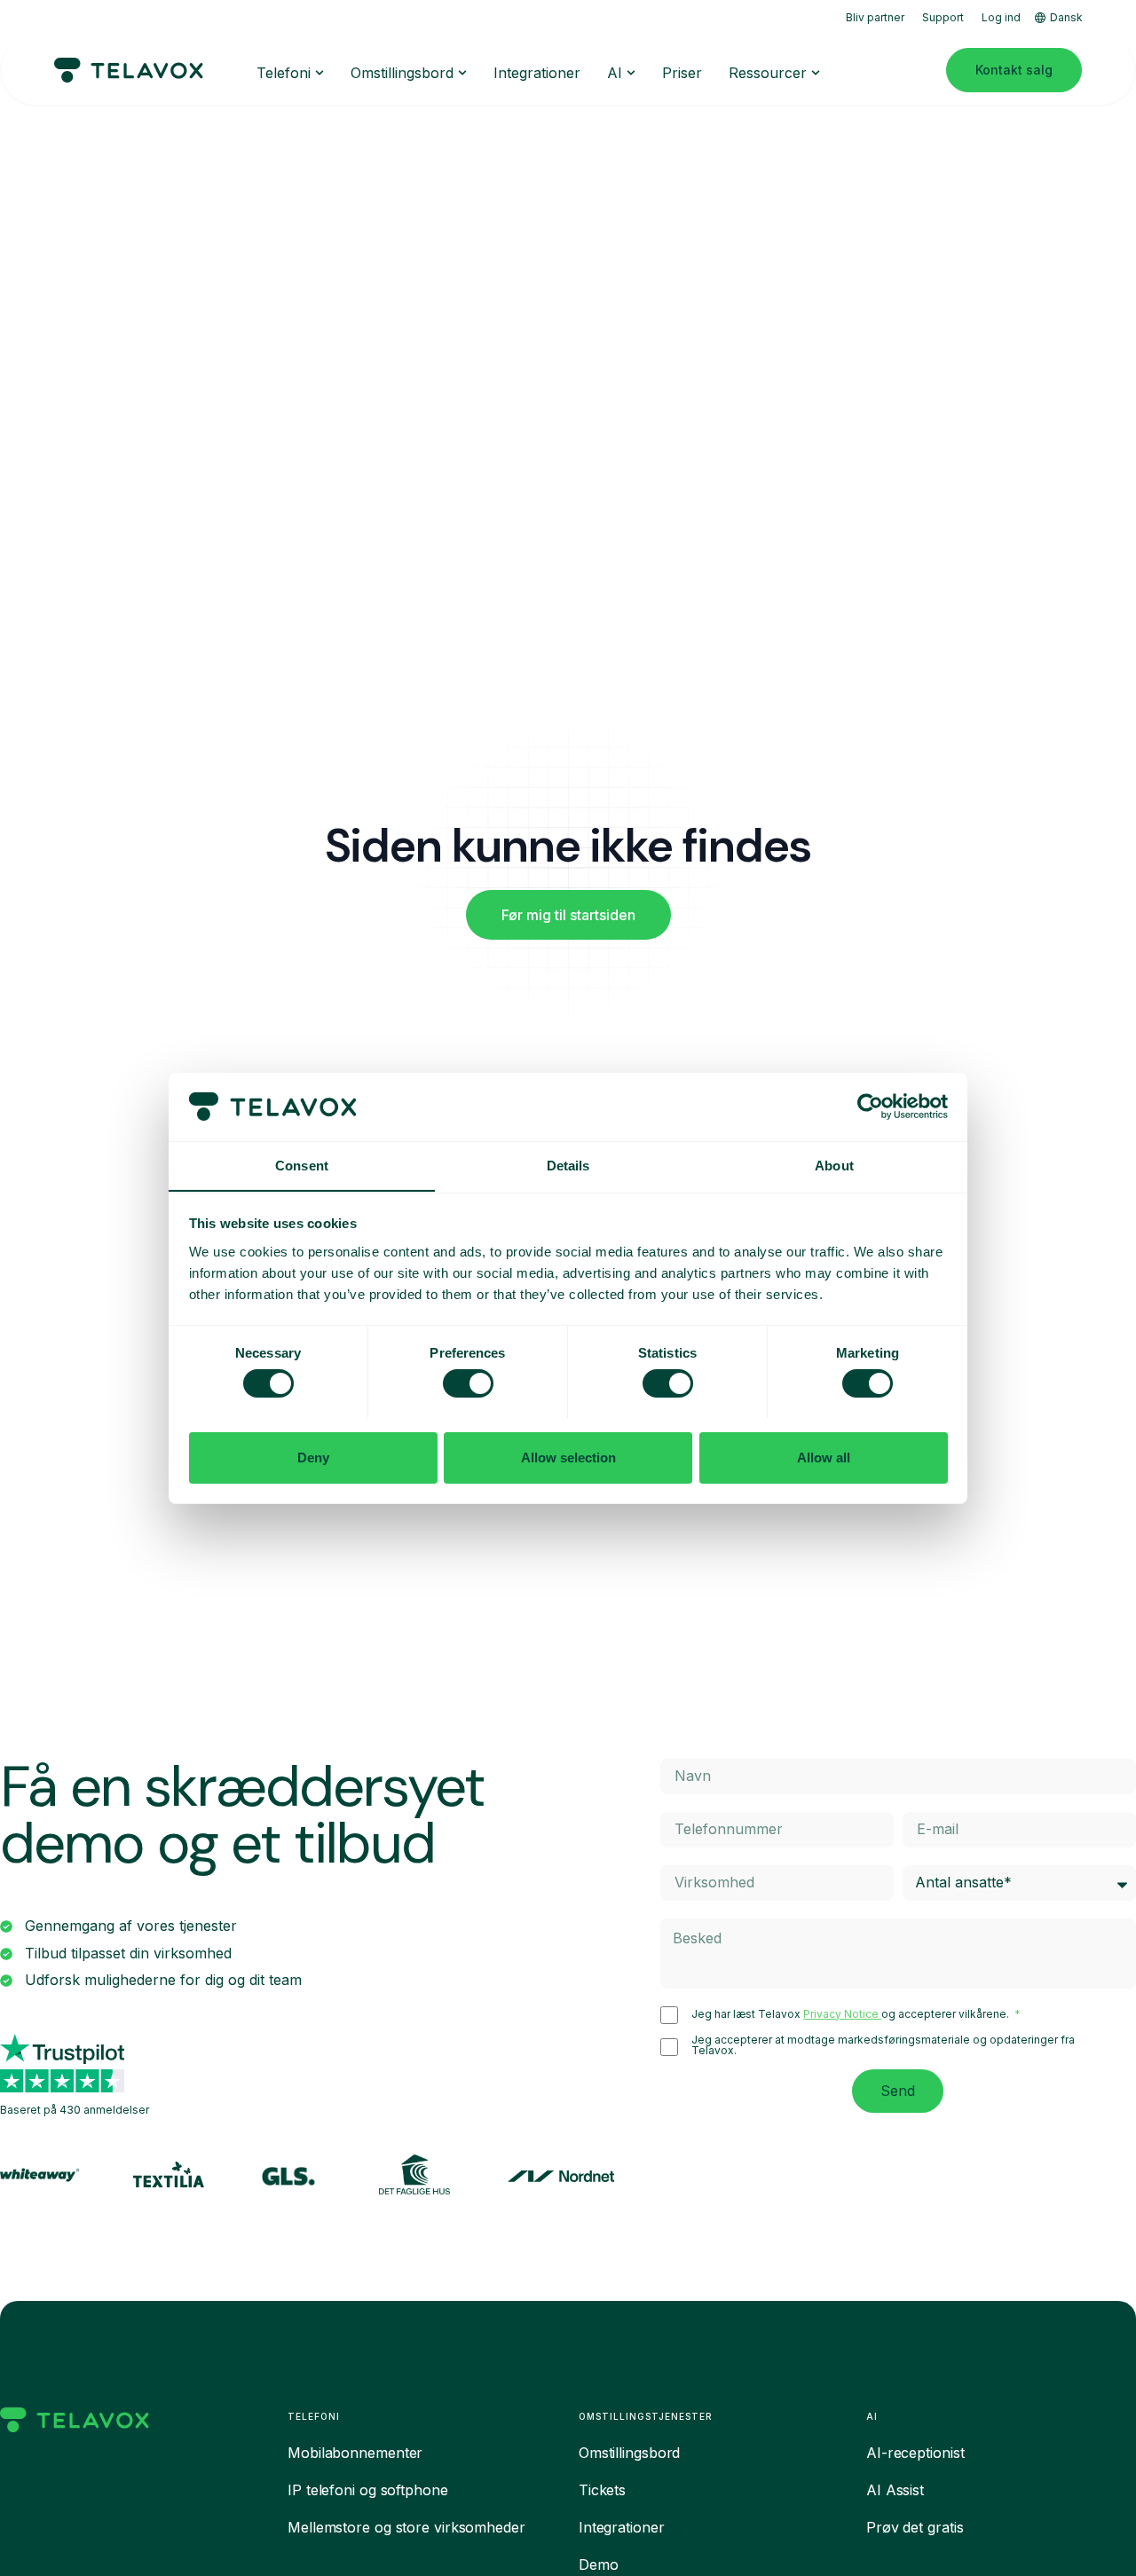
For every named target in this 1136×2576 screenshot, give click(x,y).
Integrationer (622, 2527)
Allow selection (568, 1457)
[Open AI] (631, 73)
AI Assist (895, 2490)
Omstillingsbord (630, 2453)
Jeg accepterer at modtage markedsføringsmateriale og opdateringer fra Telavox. (883, 2045)
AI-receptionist (915, 2453)
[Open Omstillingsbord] (462, 73)
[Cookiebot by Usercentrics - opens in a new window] (870, 1107)
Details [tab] (568, 1165)
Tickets (602, 2490)
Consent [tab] (302, 1165)
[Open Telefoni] (319, 73)
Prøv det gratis (915, 2527)
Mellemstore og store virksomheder (406, 2527)
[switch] (468, 1383)
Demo (599, 2564)
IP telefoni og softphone (368, 2490)
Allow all (824, 1457)
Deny (313, 1457)
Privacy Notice (842, 2014)
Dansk (1066, 17)
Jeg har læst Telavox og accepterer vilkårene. (852, 2014)
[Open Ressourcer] (816, 73)
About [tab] (834, 1165)
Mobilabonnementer (355, 2453)
